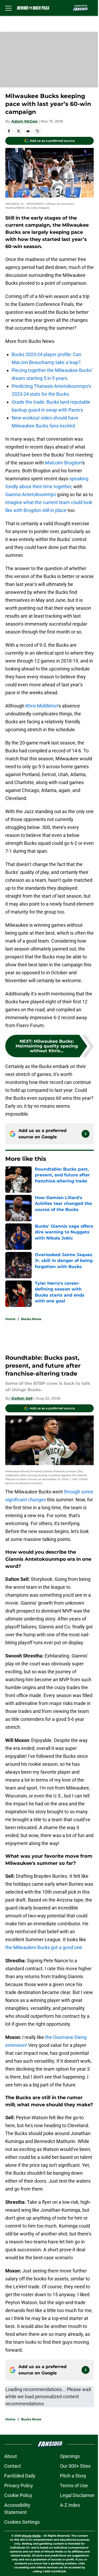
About (11, 2456)
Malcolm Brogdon (63, 463)
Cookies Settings (22, 2522)
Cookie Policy (18, 2495)
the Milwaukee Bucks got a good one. (44, 1947)
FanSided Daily (20, 2476)
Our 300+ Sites (75, 2466)
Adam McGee (24, 121)
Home (10, 1319)
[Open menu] (8, 8)
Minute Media (31, 2536)
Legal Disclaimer (77, 2495)
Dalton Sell (22, 1398)
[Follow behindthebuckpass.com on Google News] (86, 1134)
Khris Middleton (42, 706)
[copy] (37, 131)
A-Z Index (70, 2505)
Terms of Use (74, 2486)
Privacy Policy (19, 2486)
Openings (70, 2456)
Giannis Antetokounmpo (31, 494)
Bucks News (31, 1319)
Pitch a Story (73, 2476)
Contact (13, 2466)
